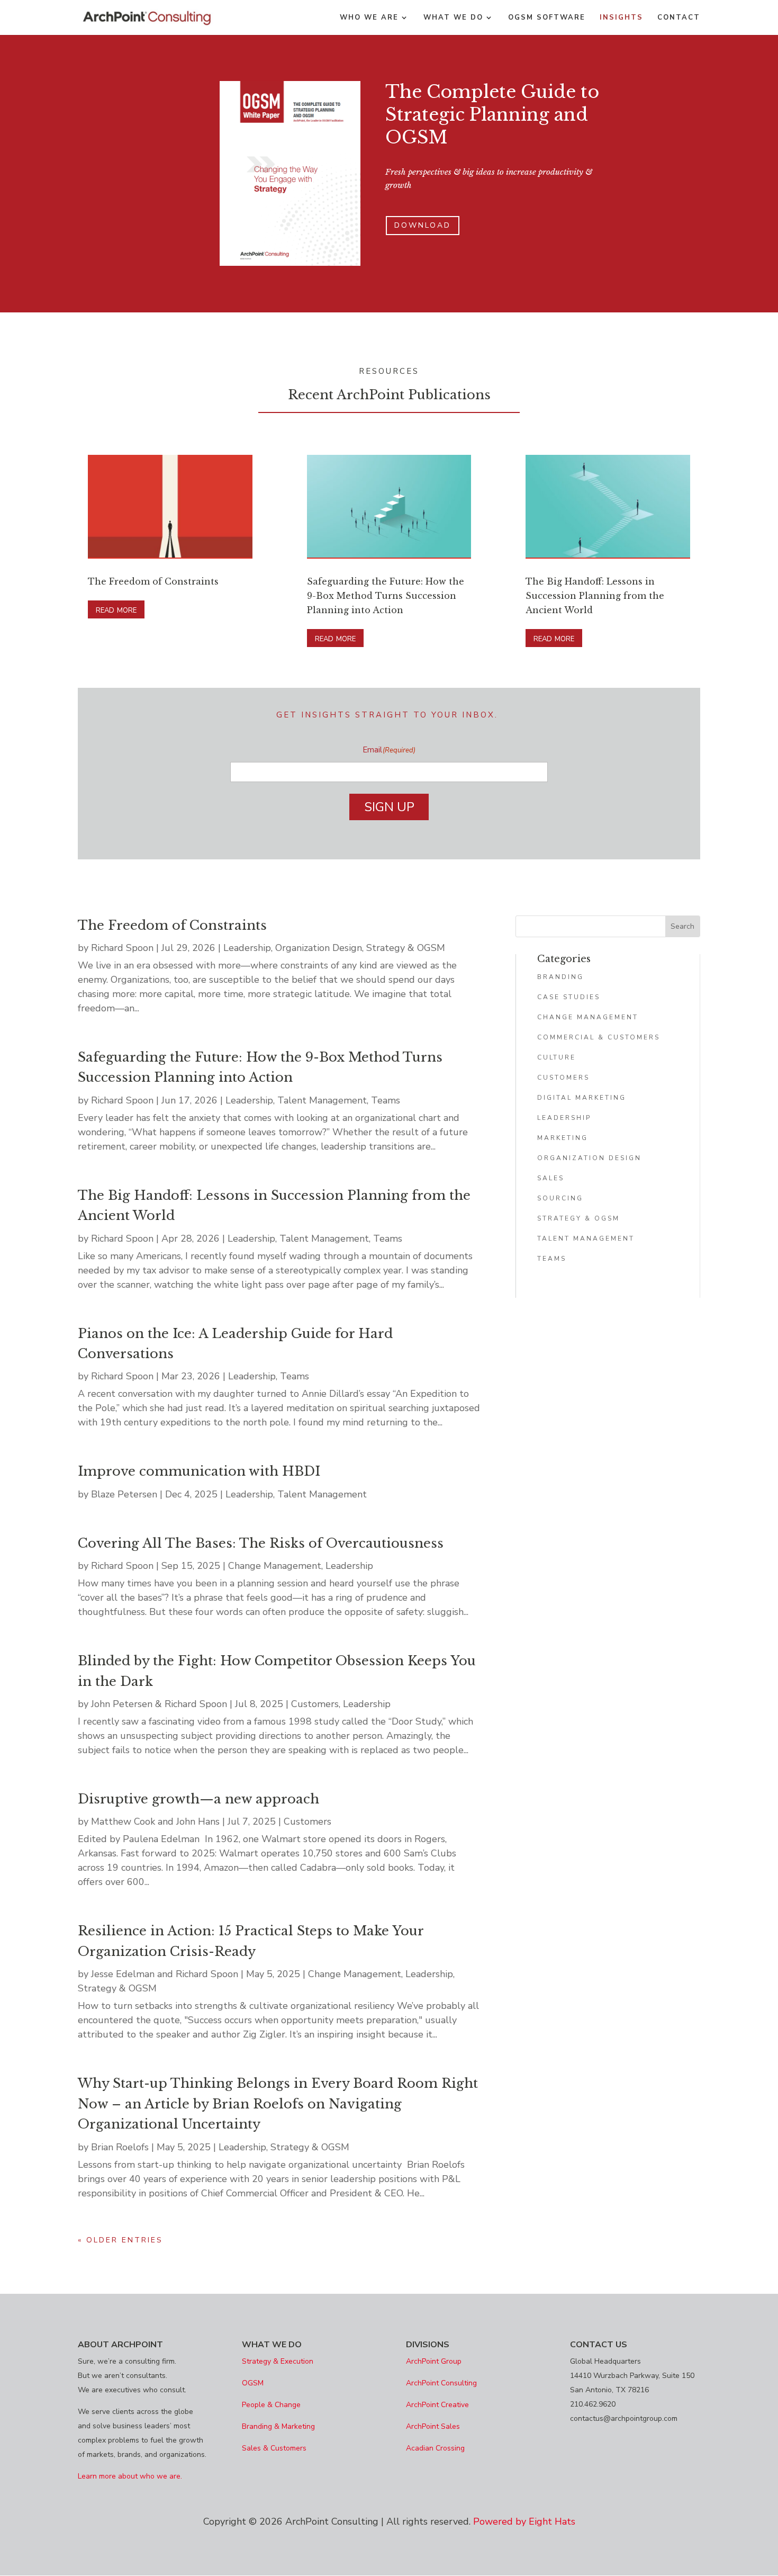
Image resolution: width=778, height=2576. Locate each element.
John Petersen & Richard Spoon (159, 1704)
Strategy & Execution (278, 2361)
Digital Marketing (582, 1098)
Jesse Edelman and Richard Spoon (165, 1974)
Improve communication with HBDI (199, 1471)
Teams (386, 1100)
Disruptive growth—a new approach (198, 1799)
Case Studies (569, 997)
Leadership (247, 948)
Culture (557, 1057)
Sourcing (560, 1198)
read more (116, 609)
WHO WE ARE (369, 18)
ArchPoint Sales (433, 2426)
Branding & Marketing (278, 2426)
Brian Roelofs (120, 2147)
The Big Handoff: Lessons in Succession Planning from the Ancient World (595, 596)
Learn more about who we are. (130, 2476)
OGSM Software (547, 18)
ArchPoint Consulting (441, 2383)
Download (423, 225)
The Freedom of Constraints (153, 581)
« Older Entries (120, 2240)
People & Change (271, 2405)
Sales (551, 1178)
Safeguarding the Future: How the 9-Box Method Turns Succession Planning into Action (386, 596)
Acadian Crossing (435, 2448)
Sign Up (389, 807)
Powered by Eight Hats (524, 2521)
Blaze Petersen (124, 1494)
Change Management (275, 1566)
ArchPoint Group (434, 2361)
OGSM (253, 2383)
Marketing (563, 1138)
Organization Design (319, 948)
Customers (315, 1704)
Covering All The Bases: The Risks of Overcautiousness (261, 1543)
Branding (560, 977)
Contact (679, 18)
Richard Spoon (122, 948)
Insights (621, 18)
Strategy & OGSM (406, 948)
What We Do (453, 18)
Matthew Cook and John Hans (155, 1821)
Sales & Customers (274, 2448)
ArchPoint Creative (437, 2405)
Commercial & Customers (599, 1037)
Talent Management (322, 1100)
